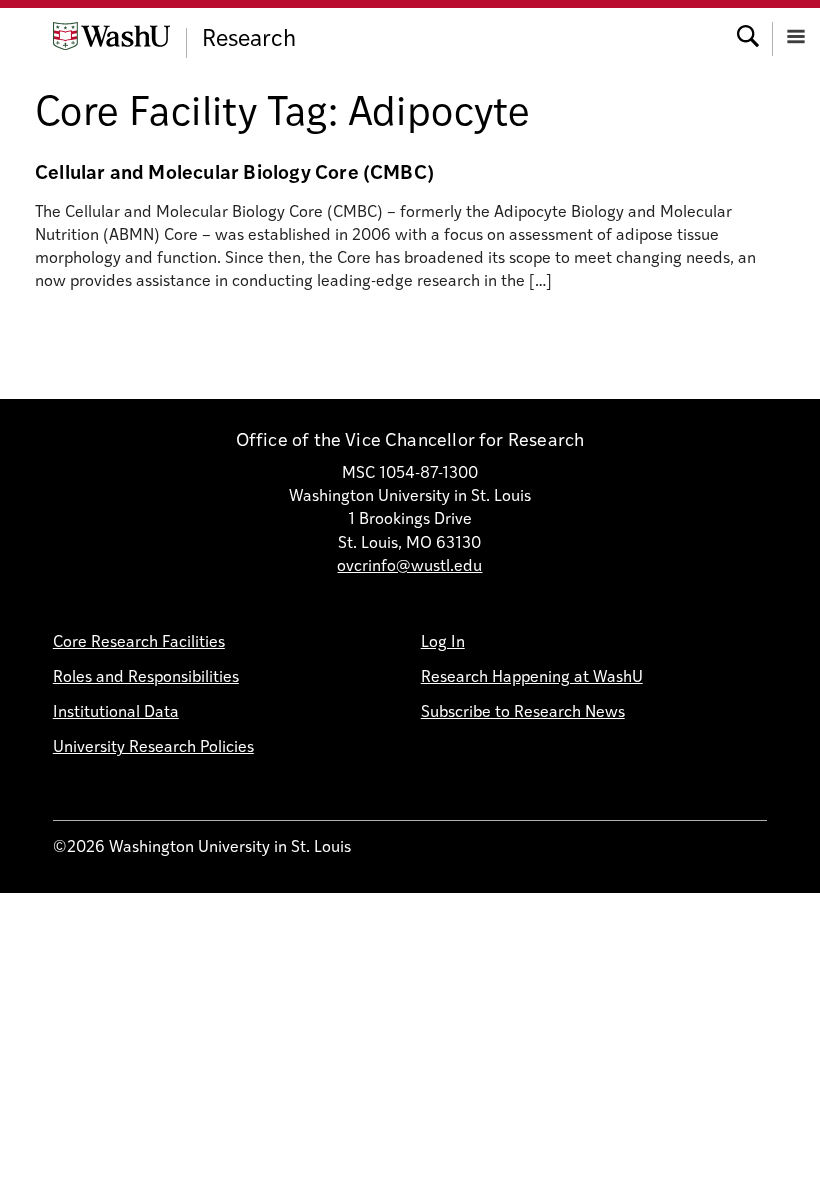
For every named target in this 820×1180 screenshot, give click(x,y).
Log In (443, 643)
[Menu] (796, 34)
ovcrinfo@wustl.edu (409, 567)
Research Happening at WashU (532, 678)
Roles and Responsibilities (146, 678)
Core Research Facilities (139, 643)
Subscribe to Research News (523, 713)
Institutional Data (116, 713)
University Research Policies (153, 748)
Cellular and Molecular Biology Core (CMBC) (234, 174)
